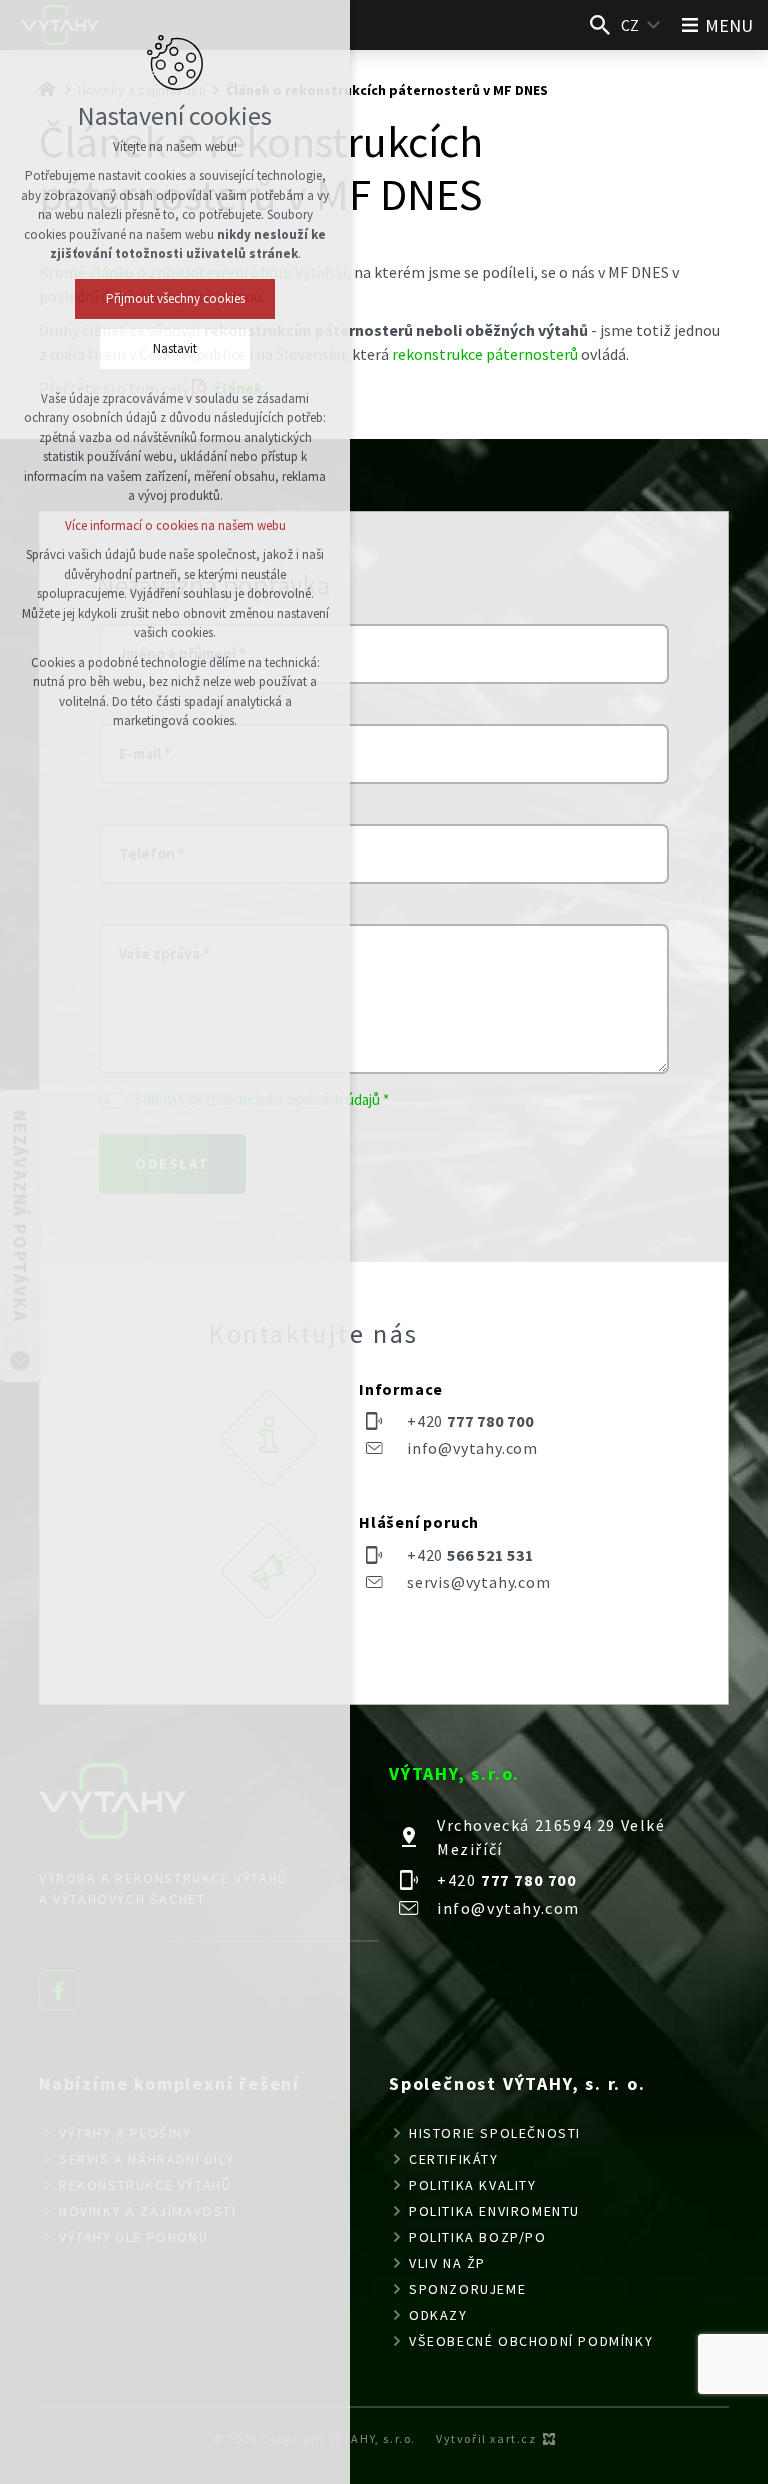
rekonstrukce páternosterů (485, 354)
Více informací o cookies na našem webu (175, 525)
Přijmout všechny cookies (175, 298)
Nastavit (175, 348)
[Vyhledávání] (600, 25)
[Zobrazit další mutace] (654, 25)
